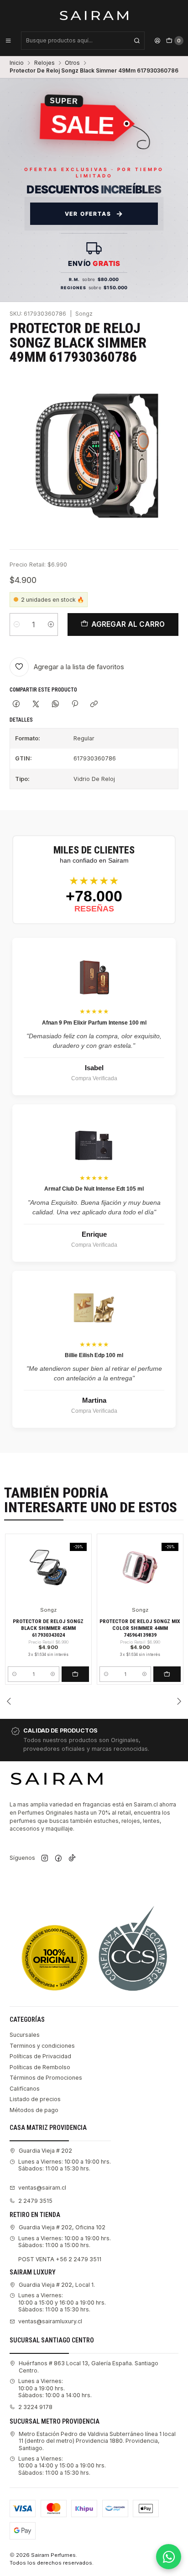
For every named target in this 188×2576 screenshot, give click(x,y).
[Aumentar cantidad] (51, 624)
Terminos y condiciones (42, 2046)
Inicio (17, 63)
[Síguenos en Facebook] (58, 1859)
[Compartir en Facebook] (16, 705)
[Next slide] (179, 1701)
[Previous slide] (9, 1701)
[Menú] (8, 41)
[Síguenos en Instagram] (45, 1859)
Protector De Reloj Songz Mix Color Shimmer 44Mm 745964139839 (140, 1628)
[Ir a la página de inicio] (94, 15)
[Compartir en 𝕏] (36, 705)
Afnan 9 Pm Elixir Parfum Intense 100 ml (94, 1023)
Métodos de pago (34, 2110)
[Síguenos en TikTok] (72, 1859)
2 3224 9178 (35, 2407)
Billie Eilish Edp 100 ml (94, 1355)
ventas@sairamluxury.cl (50, 2321)
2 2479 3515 (35, 2201)
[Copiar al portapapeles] (94, 705)
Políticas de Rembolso (40, 2067)
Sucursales (25, 2035)
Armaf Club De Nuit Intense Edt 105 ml (94, 1189)
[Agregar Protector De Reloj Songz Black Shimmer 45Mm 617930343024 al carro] (75, 1674)
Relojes (44, 63)
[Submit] (137, 41)
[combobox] (83, 41)
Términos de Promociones (46, 2078)
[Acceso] (157, 41)
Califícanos (25, 2089)
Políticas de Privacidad (40, 2056)
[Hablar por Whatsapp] (169, 2557)
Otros (72, 63)
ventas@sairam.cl (42, 2188)
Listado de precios (35, 2099)
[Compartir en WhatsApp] (55, 705)
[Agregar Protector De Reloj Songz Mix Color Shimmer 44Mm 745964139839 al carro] (167, 1674)
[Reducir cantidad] (17, 624)
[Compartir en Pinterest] (75, 705)
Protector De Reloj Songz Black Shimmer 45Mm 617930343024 (48, 1628)
